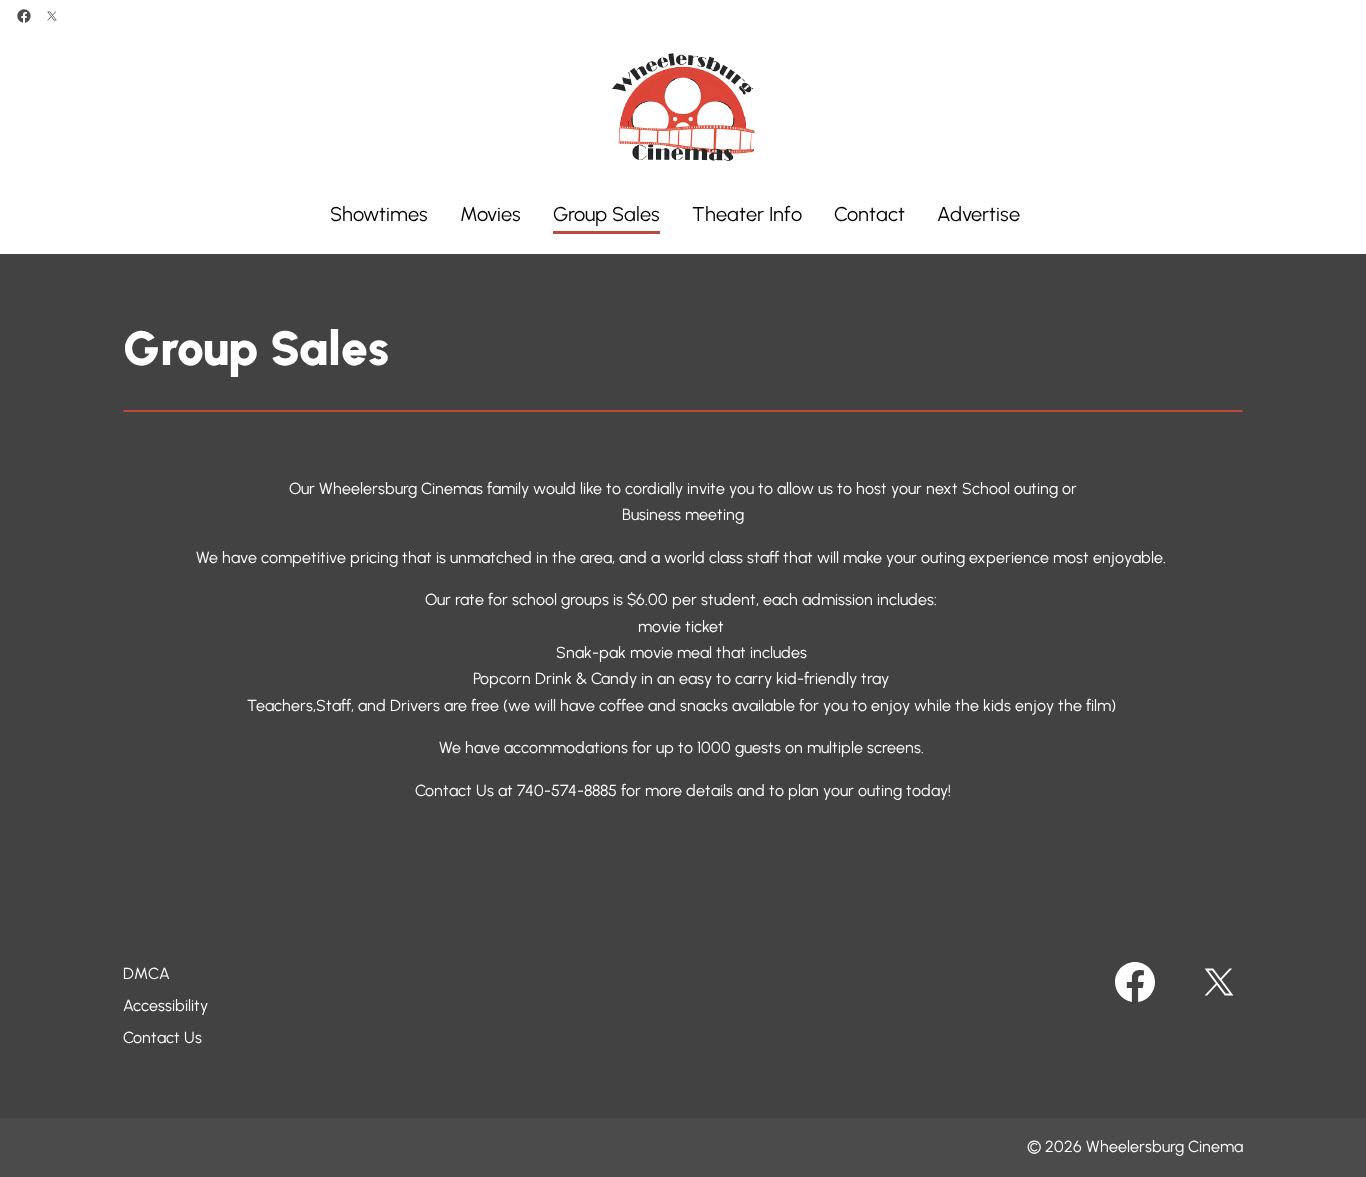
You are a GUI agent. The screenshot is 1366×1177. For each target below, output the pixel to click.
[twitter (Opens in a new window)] (52, 16)
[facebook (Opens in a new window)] (24, 16)
